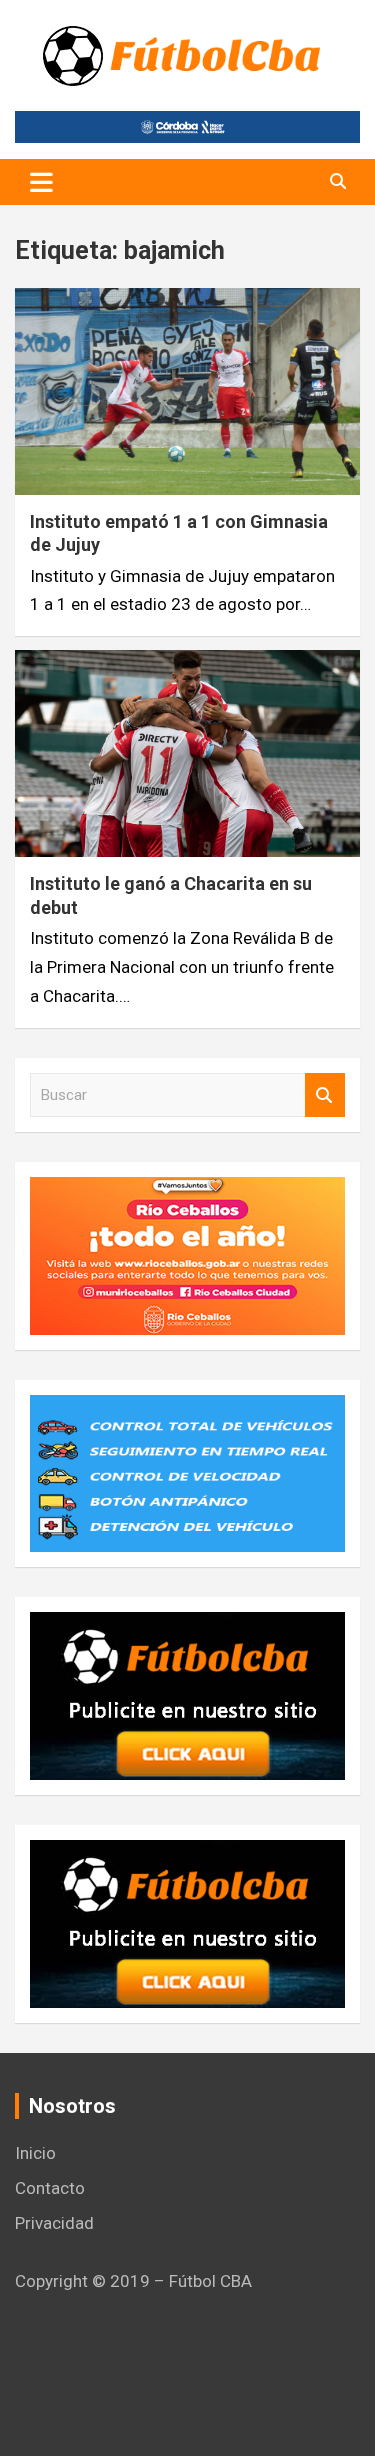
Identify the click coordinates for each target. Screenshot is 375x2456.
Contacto (50, 2188)
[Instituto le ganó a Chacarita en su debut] (187, 754)
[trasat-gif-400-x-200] (187, 1409)
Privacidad (54, 2223)
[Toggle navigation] (41, 182)
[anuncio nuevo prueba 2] (187, 1626)
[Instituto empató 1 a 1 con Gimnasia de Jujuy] (187, 391)
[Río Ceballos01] (187, 1191)
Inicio (35, 2153)
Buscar (325, 1095)
